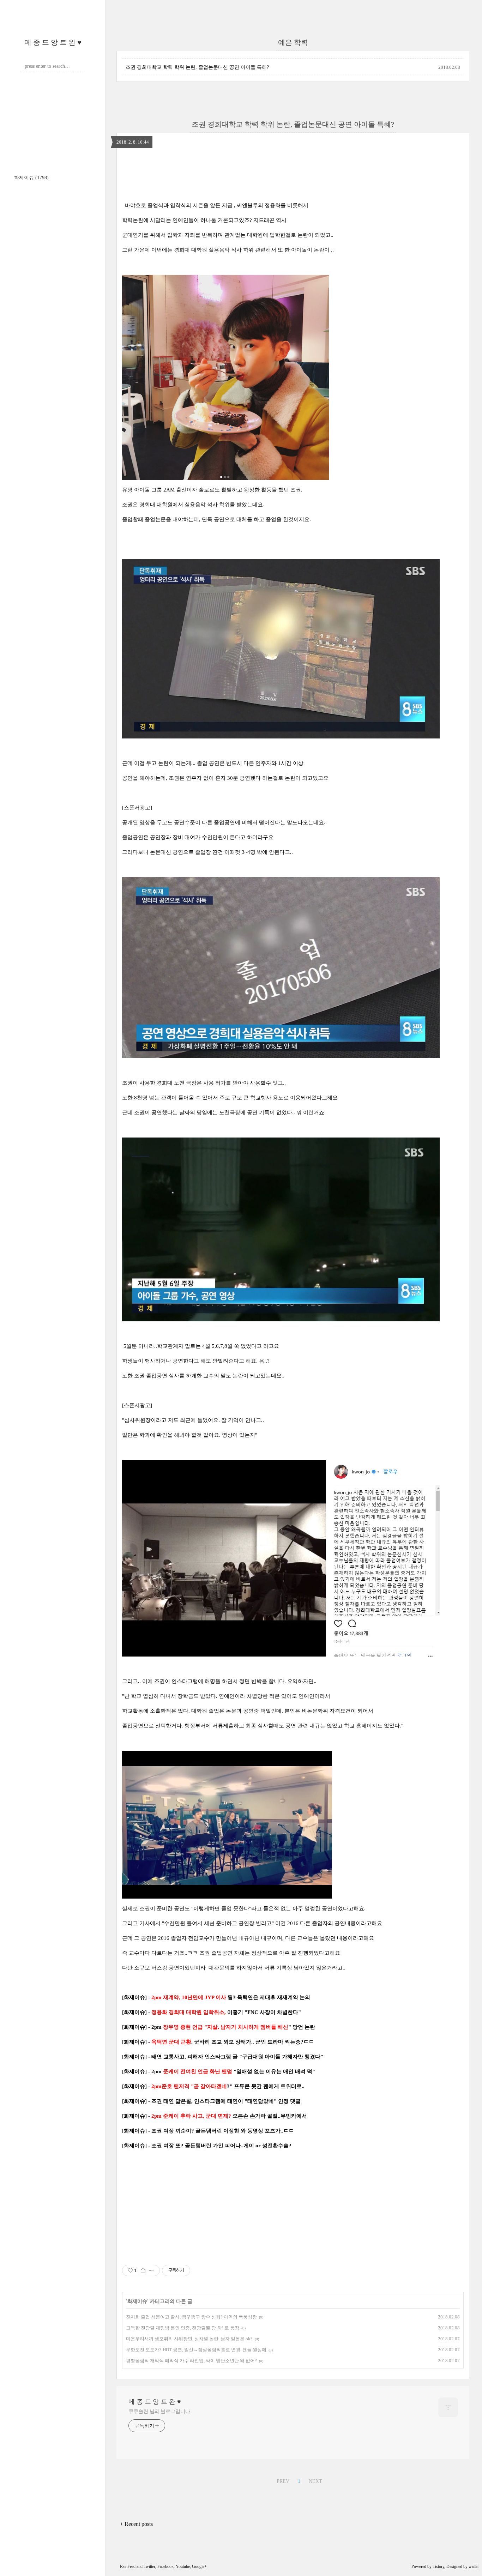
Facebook (165, 2566)
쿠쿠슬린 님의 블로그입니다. (160, 2411)
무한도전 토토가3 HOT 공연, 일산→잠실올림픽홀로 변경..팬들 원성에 (196, 2350)
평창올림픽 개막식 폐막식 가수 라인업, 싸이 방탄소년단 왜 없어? (191, 2361)
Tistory (438, 2566)
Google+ (199, 2566)
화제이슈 (31, 178)
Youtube (183, 2566)
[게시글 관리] (152, 2270)
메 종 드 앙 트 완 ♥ (53, 42)
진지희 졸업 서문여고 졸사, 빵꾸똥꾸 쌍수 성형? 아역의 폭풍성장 (191, 2317)
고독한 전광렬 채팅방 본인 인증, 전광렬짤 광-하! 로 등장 (183, 2328)
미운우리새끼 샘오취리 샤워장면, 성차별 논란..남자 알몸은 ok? (189, 2339)
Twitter (149, 2566)
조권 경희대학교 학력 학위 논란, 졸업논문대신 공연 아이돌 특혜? (197, 67)
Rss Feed (128, 2566)
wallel (474, 2566)
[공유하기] (143, 2270)
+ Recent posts (136, 2524)
